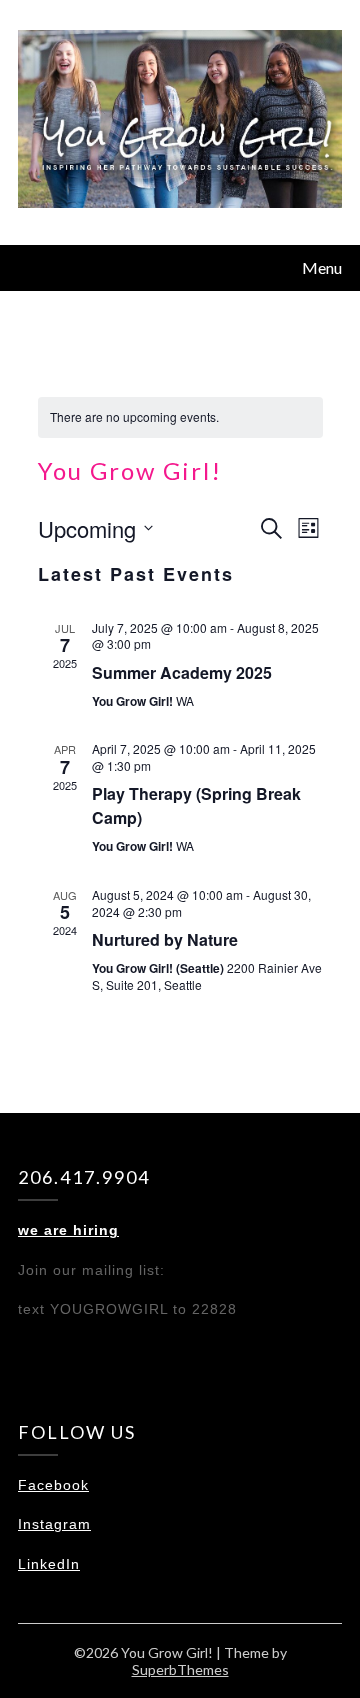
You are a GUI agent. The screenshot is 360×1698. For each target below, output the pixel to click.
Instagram (54, 1524)
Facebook (53, 1485)
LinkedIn (49, 1564)
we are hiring (68, 1230)
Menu (322, 267)
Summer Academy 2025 (182, 672)
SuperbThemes (180, 1669)
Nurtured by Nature (165, 939)
